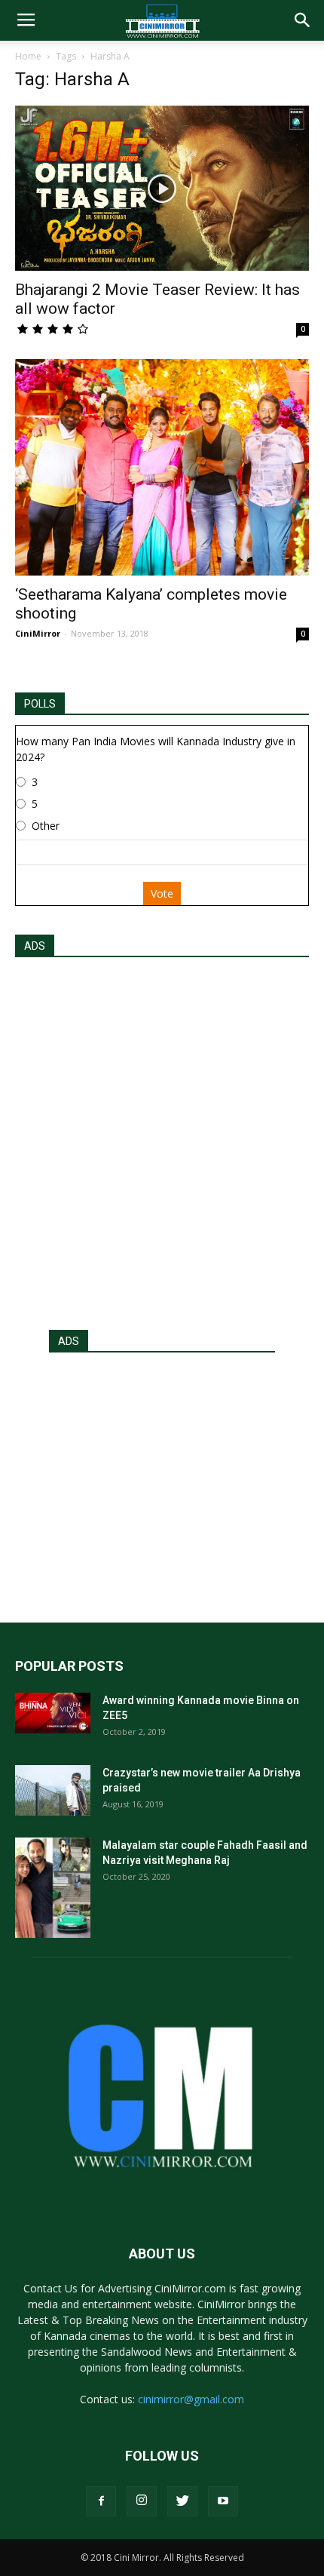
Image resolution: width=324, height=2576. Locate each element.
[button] (303, 20)
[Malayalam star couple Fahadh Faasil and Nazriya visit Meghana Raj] (53, 1888)
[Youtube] (223, 2501)
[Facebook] (101, 2501)
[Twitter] (182, 2501)
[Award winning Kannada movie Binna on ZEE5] (53, 1713)
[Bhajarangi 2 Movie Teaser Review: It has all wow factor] (162, 188)
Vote (162, 893)
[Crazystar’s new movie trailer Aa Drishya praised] (53, 1790)
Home (28, 56)
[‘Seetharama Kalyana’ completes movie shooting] (162, 467)
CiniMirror (38, 633)
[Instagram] (142, 2501)
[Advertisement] (162, 1139)
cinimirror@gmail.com (191, 2399)
